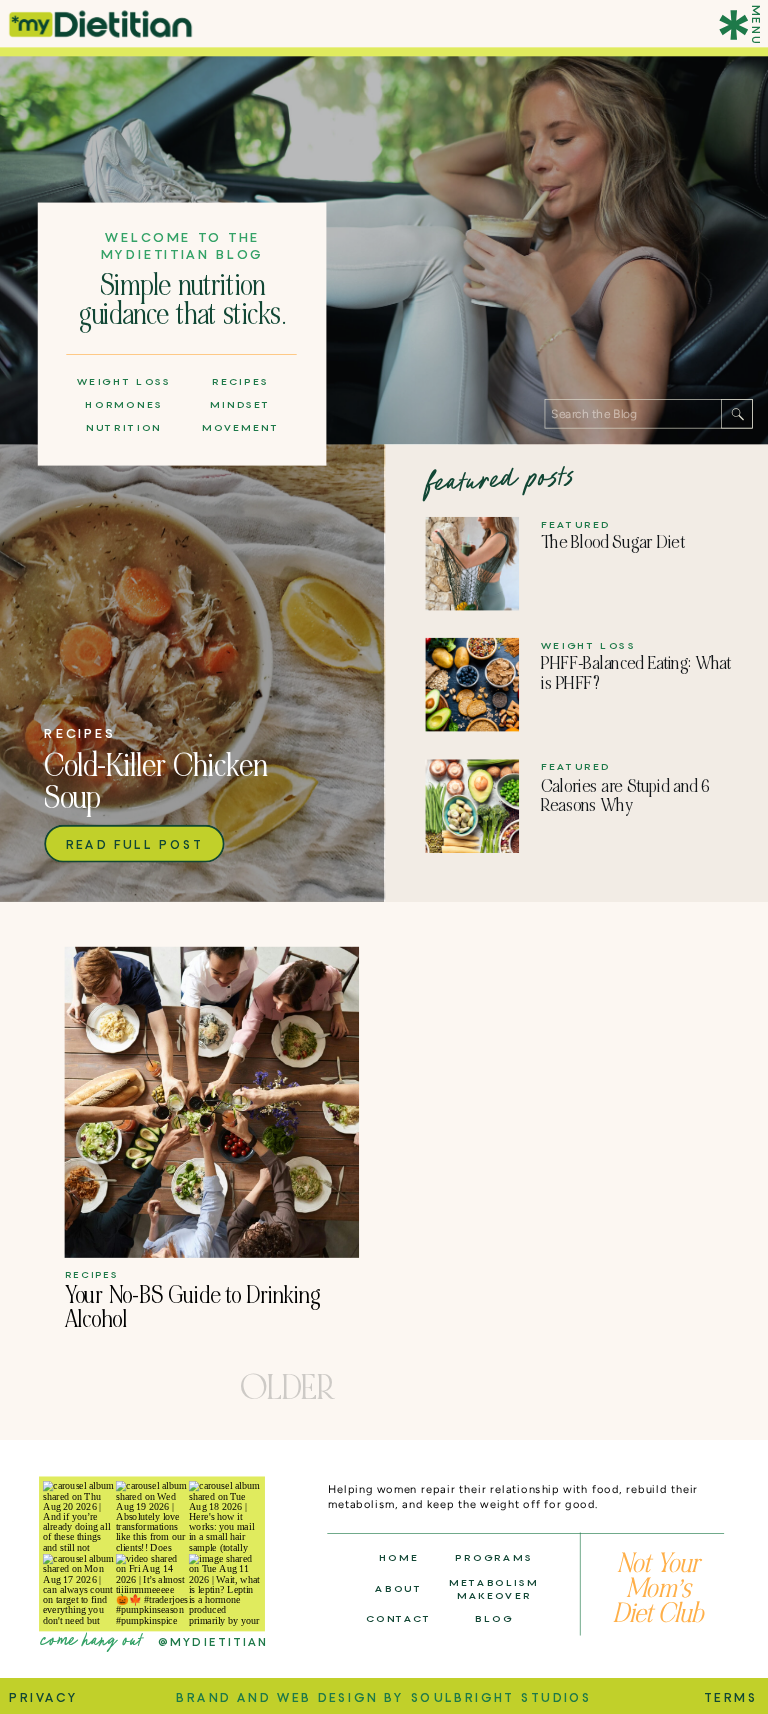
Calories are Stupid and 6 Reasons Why (626, 796)
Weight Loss (588, 645)
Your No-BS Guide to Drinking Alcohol (192, 1307)
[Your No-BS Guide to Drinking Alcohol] (212, 1102)
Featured (576, 524)
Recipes (80, 733)
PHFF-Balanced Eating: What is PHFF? (636, 674)
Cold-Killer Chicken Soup (155, 782)
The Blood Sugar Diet (612, 542)
